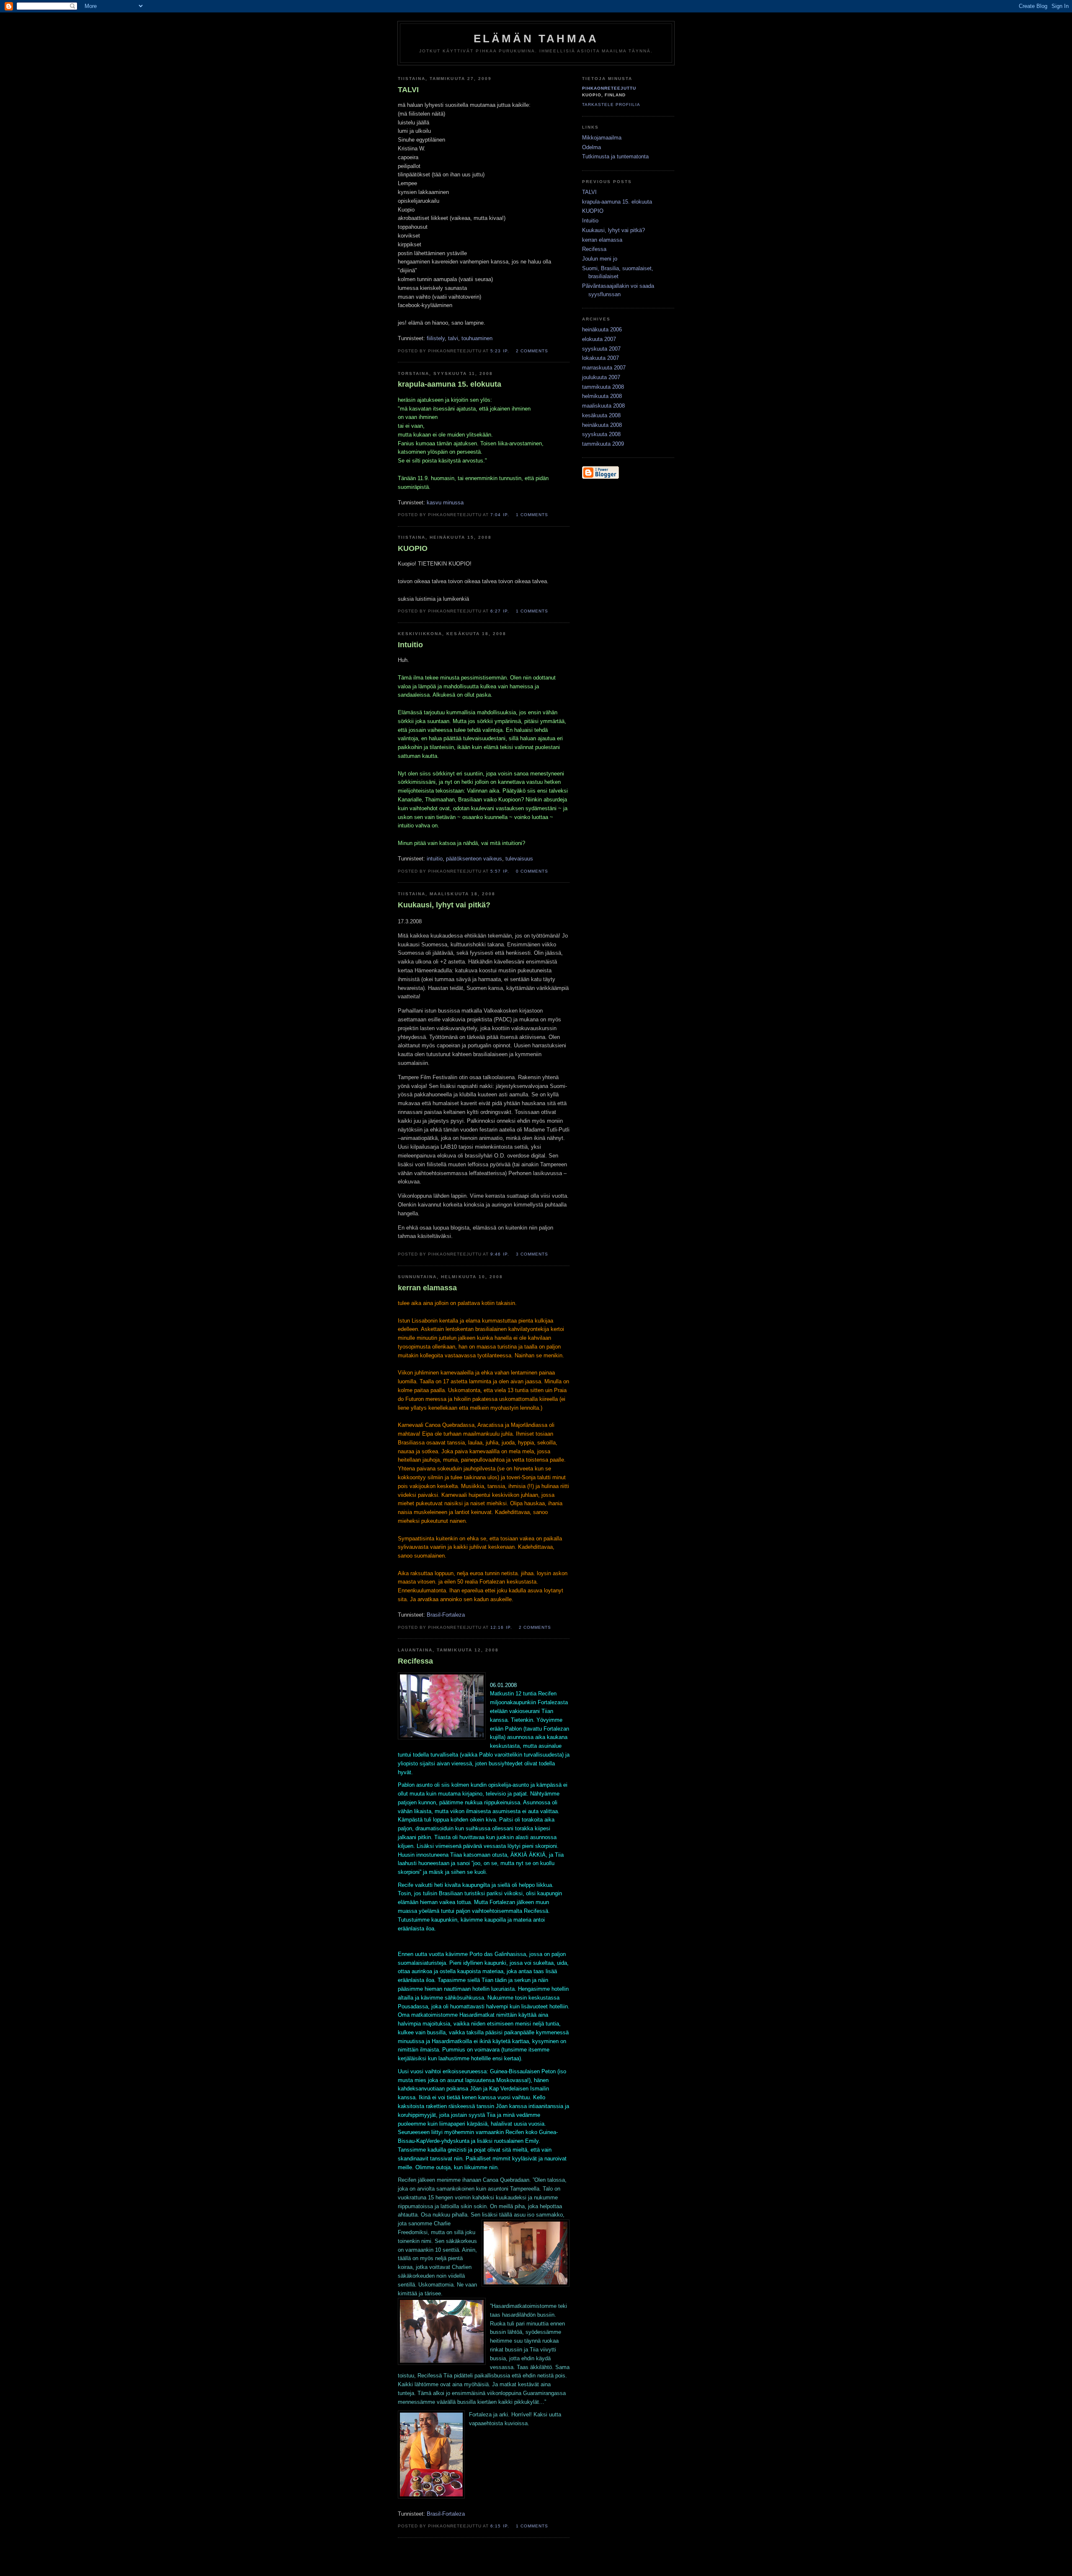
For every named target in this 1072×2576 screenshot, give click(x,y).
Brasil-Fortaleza (446, 1615)
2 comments (532, 351)
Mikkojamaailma (602, 138)
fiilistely (436, 338)
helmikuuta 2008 (602, 396)
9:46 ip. (500, 1254)
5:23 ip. (500, 351)
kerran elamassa (602, 240)
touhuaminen (477, 338)
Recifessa (594, 249)
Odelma (591, 147)
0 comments (532, 871)
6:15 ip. (500, 2526)
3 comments (532, 1254)
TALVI (408, 90)
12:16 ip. (501, 1627)
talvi (453, 338)
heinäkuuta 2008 (602, 425)
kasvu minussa (445, 503)
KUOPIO (413, 548)
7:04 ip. (500, 515)
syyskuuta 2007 (601, 349)
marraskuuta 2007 (604, 368)
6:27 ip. (500, 611)
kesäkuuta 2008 (601, 415)
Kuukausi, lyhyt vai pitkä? (613, 230)
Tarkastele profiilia (611, 105)
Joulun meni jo (600, 259)
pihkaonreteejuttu (609, 88)
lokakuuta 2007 (600, 358)
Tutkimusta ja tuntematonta (615, 156)
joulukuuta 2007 (601, 377)
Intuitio (410, 645)
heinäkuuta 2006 (602, 329)
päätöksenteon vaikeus (474, 859)
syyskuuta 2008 (601, 434)
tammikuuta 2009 (603, 444)
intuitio (435, 859)
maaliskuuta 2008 (603, 406)
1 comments (532, 515)
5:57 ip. (500, 871)
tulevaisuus (519, 859)
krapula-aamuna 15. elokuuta (450, 384)
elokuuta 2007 (599, 339)
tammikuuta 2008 (603, 387)
